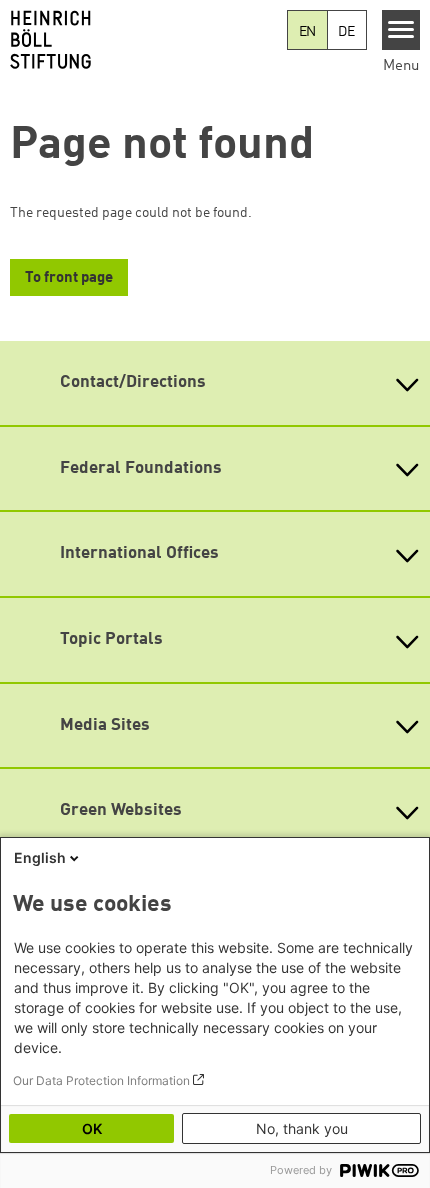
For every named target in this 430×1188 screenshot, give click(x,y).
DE (346, 32)
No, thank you (302, 1128)
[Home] (143, 40)
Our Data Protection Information (101, 1080)
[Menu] (401, 30)
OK (92, 1128)
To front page (69, 278)
